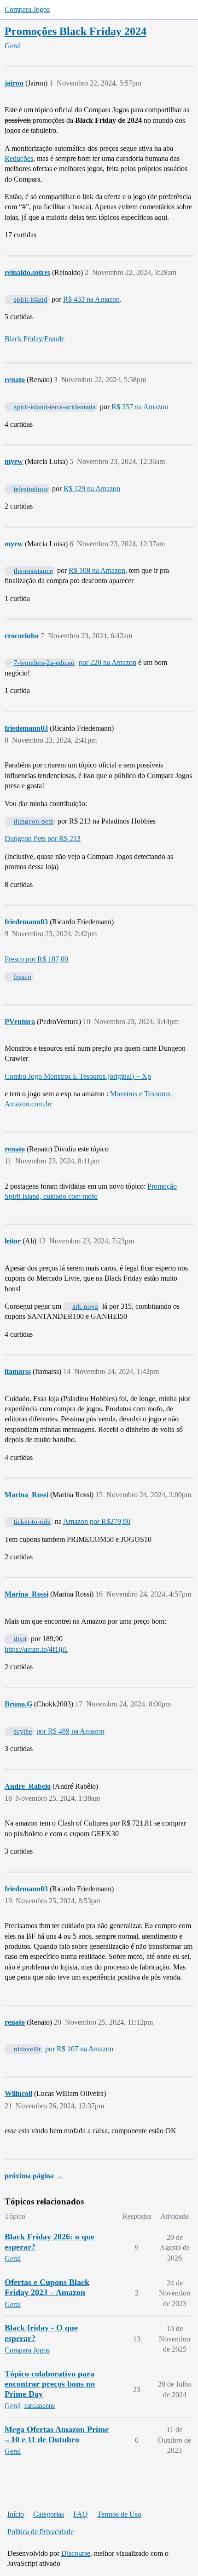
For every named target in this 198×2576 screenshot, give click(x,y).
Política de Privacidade (41, 2532)
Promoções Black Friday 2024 (76, 31)
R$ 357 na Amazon (140, 407)
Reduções (19, 158)
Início (16, 2514)
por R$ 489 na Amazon (70, 1731)
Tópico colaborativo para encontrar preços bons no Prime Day (50, 2384)
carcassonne (40, 2406)
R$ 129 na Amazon (92, 489)
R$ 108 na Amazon (97, 570)
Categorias (49, 2514)
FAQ (81, 2514)
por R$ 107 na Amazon (79, 2049)
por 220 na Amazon (108, 662)
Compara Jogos (27, 9)
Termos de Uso (119, 2514)
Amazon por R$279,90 (97, 1521)
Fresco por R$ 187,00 (36, 959)
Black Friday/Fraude (35, 339)
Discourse (76, 2553)
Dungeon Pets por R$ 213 (43, 839)
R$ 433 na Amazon (91, 299)
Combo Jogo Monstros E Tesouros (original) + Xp (78, 1076)
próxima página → (34, 2176)
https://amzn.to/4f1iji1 (36, 1649)
